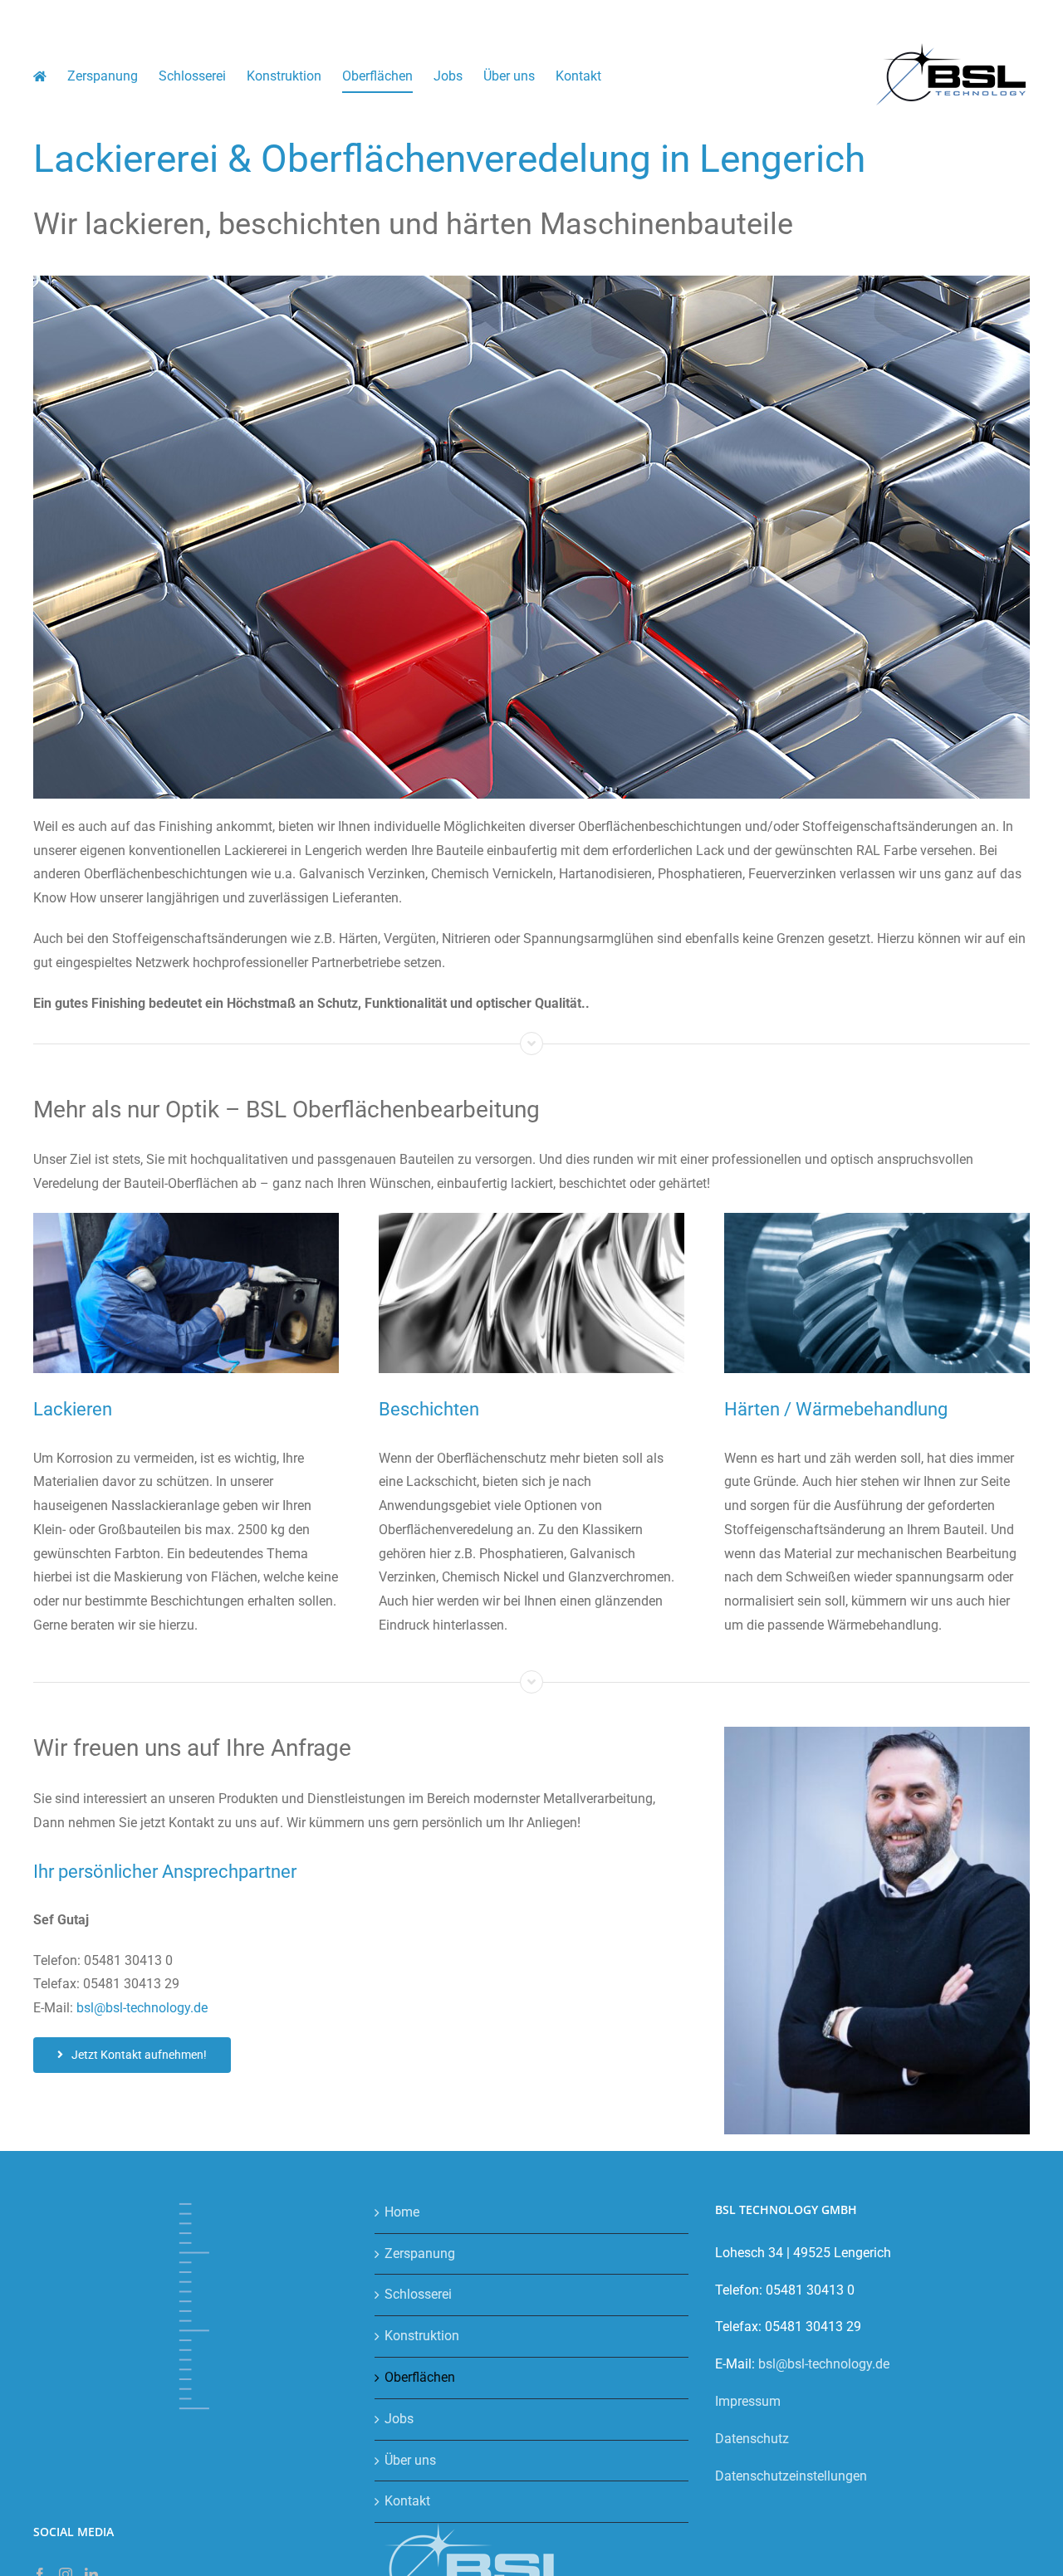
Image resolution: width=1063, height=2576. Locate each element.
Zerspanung (420, 2253)
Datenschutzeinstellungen (791, 2476)
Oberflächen (420, 2377)
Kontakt (407, 2501)
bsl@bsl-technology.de (142, 2008)
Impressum (748, 2401)
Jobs (399, 2419)
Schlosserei (418, 2294)
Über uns (410, 2460)
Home (402, 2212)
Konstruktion (422, 2336)
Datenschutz (752, 2439)
